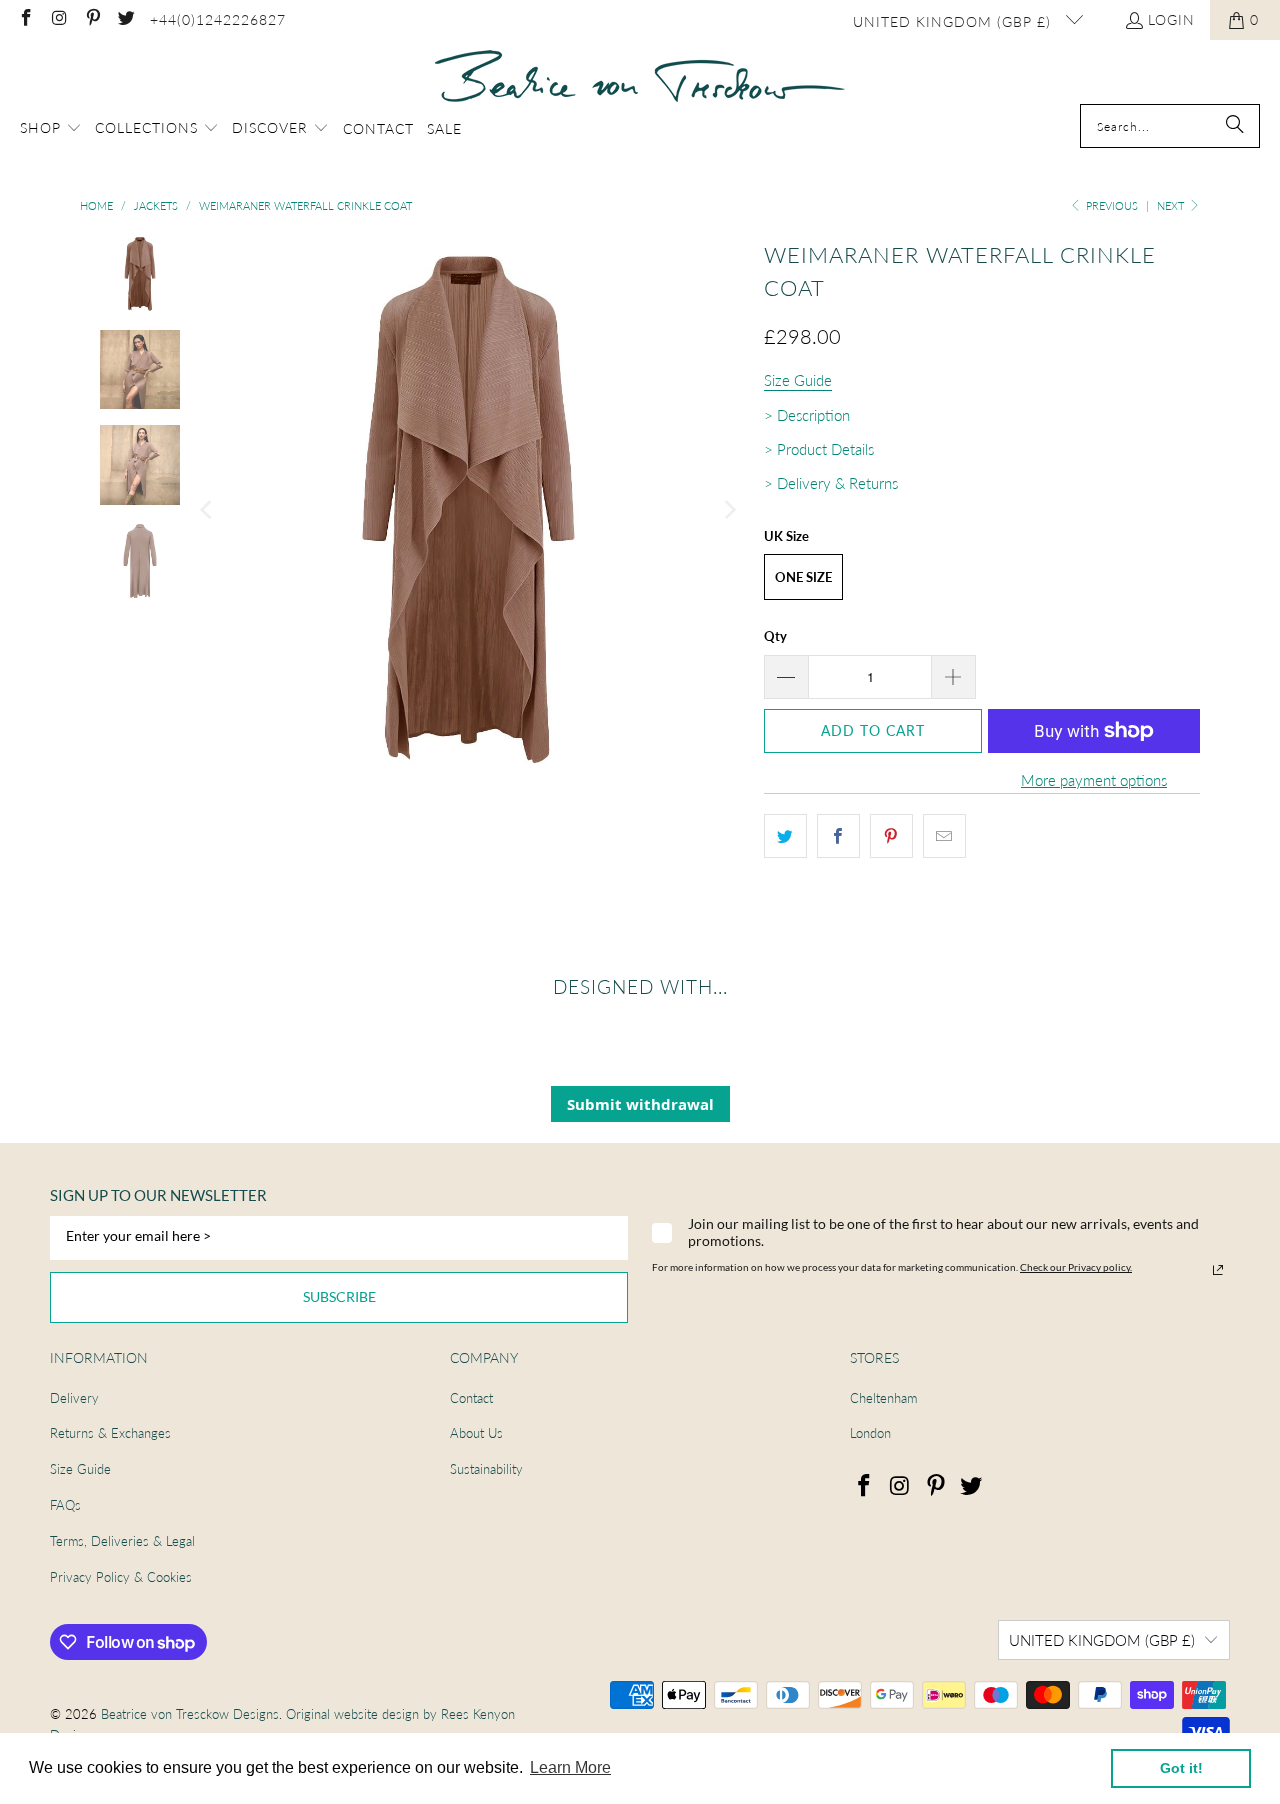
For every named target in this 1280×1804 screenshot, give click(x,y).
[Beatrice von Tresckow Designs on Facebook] (25, 19)
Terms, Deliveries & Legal (122, 1541)
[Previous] (208, 509)
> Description (807, 415)
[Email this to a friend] (944, 836)
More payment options (1094, 780)
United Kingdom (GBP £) (954, 21)
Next (1172, 205)
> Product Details (819, 449)
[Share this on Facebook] (838, 836)
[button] (51, 129)
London (870, 1433)
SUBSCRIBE (339, 1296)
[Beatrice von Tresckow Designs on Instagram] (59, 19)
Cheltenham (883, 1398)
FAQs (65, 1505)
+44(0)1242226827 (218, 19)
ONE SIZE (803, 577)
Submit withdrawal (640, 1104)
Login (1171, 19)
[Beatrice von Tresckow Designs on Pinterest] (92, 19)
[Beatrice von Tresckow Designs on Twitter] (126, 19)
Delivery (74, 1398)
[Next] (729, 509)
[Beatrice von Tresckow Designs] (640, 77)
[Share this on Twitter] (785, 836)
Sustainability (486, 1469)
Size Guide (80, 1469)
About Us (476, 1433)
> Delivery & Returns (831, 483)
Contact (471, 1398)
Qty (775, 636)
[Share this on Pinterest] (891, 836)
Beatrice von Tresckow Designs (190, 1714)
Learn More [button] (570, 1767)
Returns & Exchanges (110, 1433)
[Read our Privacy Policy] (1218, 1270)
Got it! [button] (1181, 1768)
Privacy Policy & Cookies (121, 1577)
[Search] (1235, 126)
